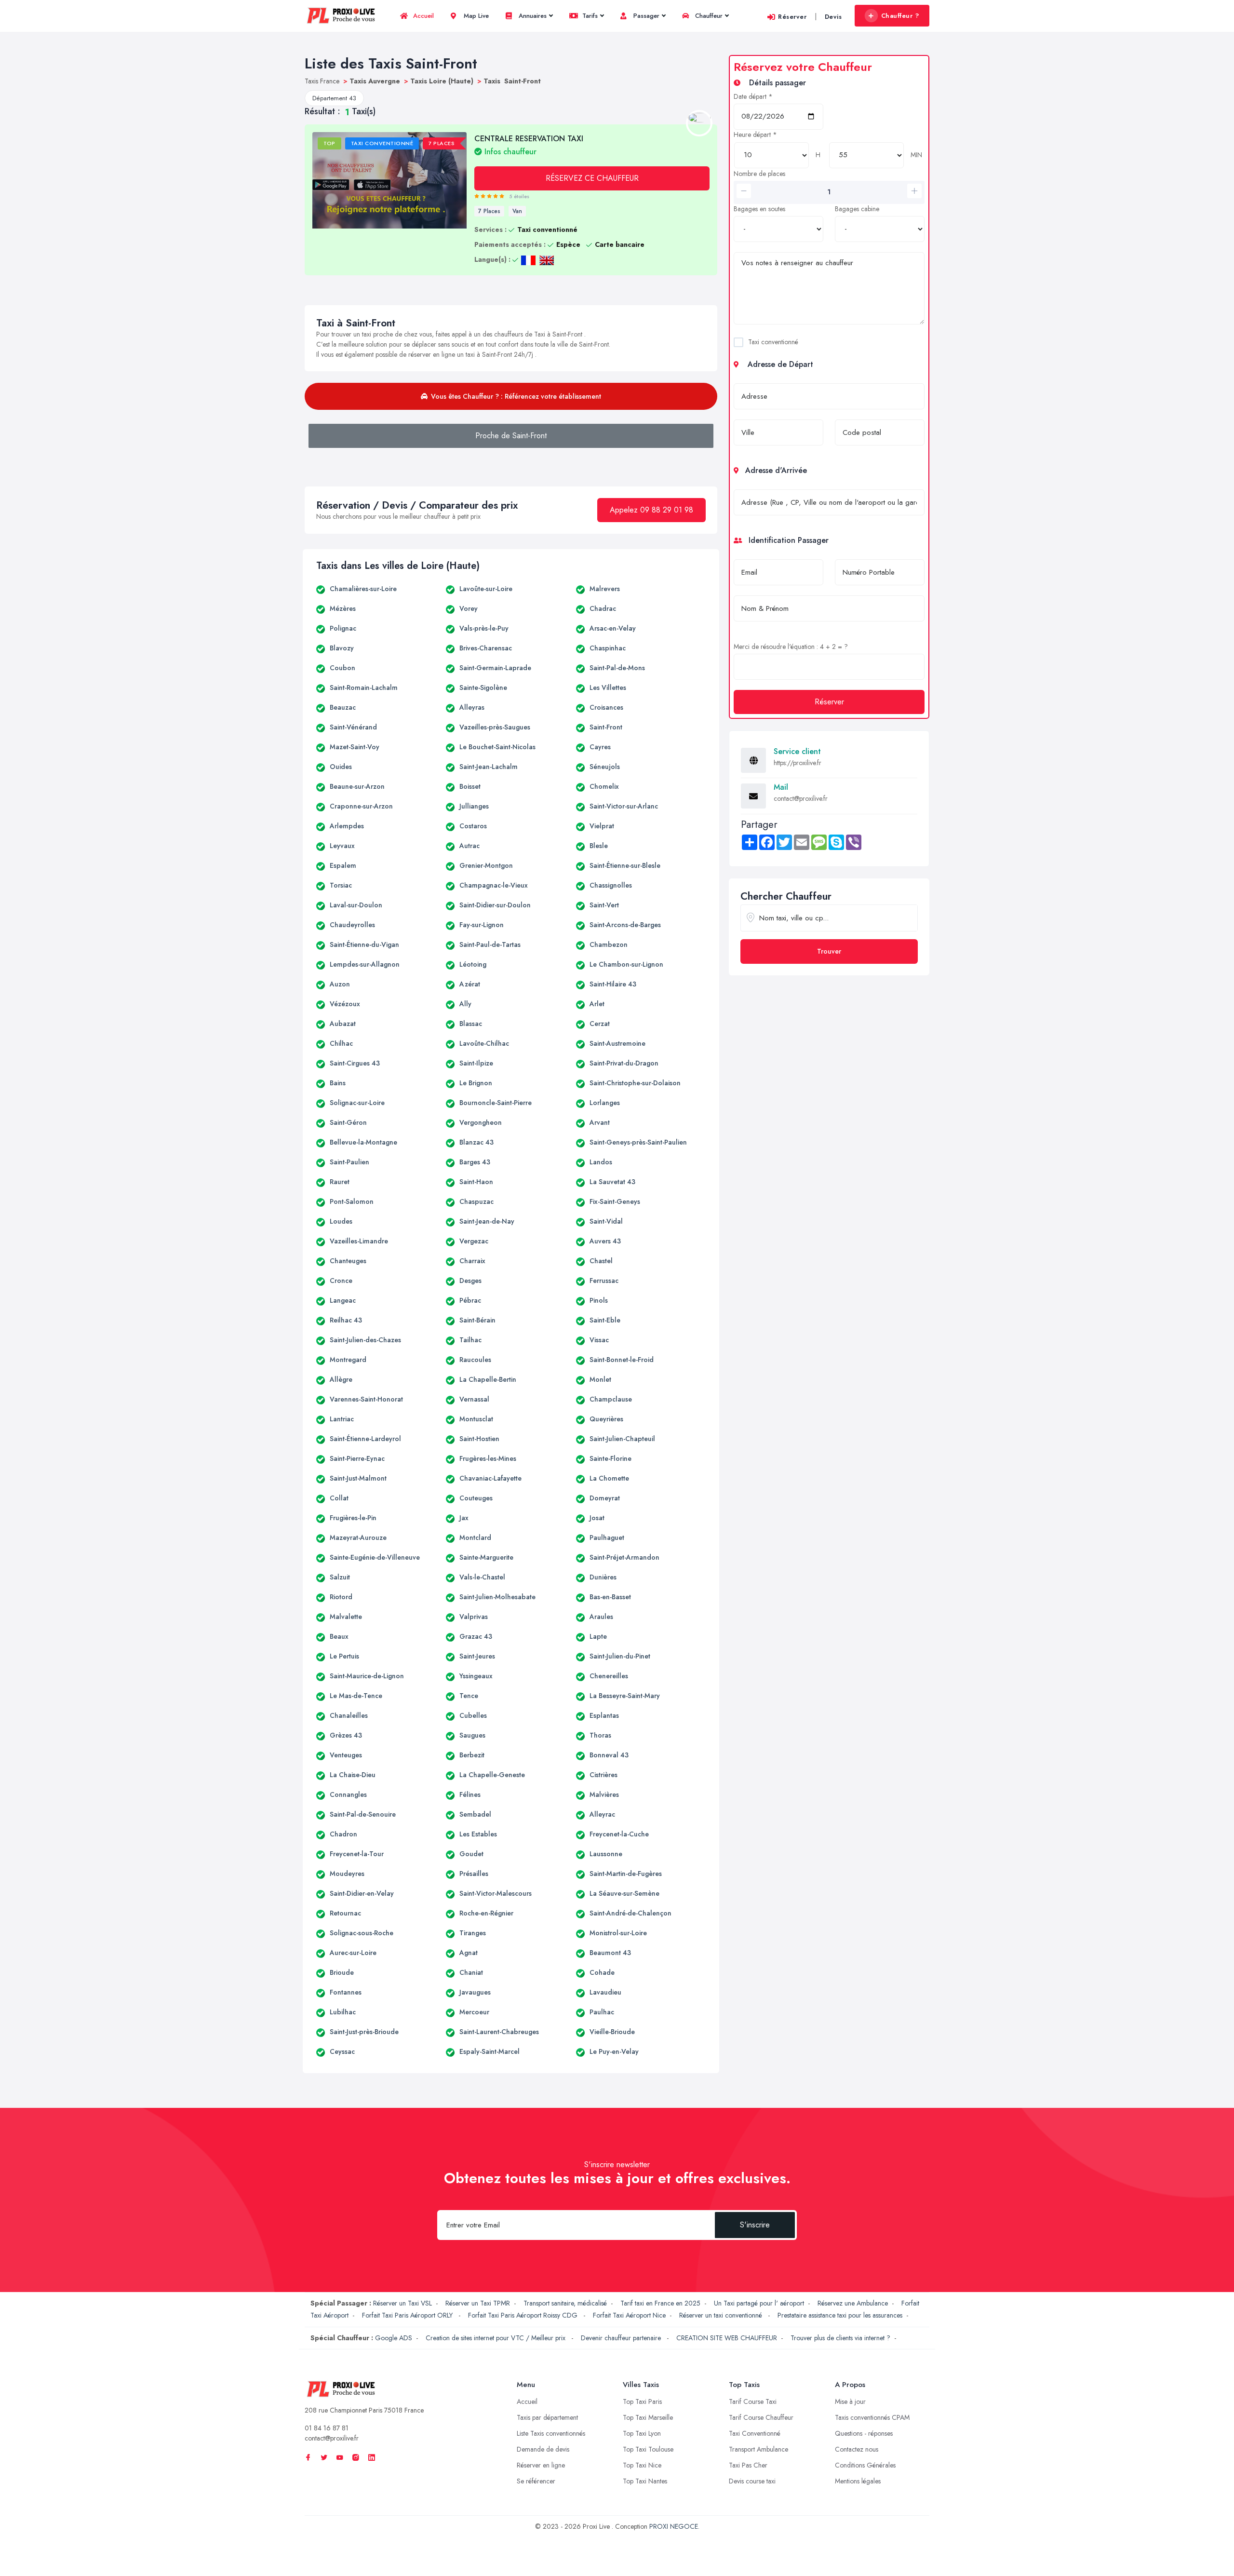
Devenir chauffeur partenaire (622, 2338)
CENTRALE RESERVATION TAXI (529, 145)
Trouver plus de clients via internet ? (840, 2338)
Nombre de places (759, 174)
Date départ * (753, 96)
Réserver (792, 17)
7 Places (489, 211)
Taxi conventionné (773, 342)
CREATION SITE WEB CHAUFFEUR (727, 2338)
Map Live (475, 16)
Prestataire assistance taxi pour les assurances (840, 2315)
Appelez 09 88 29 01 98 (651, 510)
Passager (645, 16)
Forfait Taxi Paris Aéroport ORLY (408, 2315)
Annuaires (532, 16)
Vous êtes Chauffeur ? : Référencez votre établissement (516, 396)
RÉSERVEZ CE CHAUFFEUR (592, 178)
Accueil (423, 16)
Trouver (829, 951)
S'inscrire (755, 2225)
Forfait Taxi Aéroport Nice (629, 2315)
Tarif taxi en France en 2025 (660, 2303)
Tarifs (589, 16)
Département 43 (334, 98)
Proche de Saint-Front (511, 436)
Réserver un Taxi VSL (402, 2303)
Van (517, 211)
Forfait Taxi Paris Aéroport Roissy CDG (524, 2315)
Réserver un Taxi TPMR (478, 2303)
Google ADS (394, 2338)
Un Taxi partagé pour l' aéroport (759, 2303)
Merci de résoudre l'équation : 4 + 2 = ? (791, 647)
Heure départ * (755, 135)
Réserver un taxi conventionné (722, 2315)
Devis (833, 17)
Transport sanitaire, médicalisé (565, 2303)
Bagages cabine (857, 209)
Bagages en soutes (759, 209)
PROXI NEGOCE (674, 2526)
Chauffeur (708, 16)
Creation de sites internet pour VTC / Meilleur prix (496, 2338)
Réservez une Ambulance (853, 2303)
